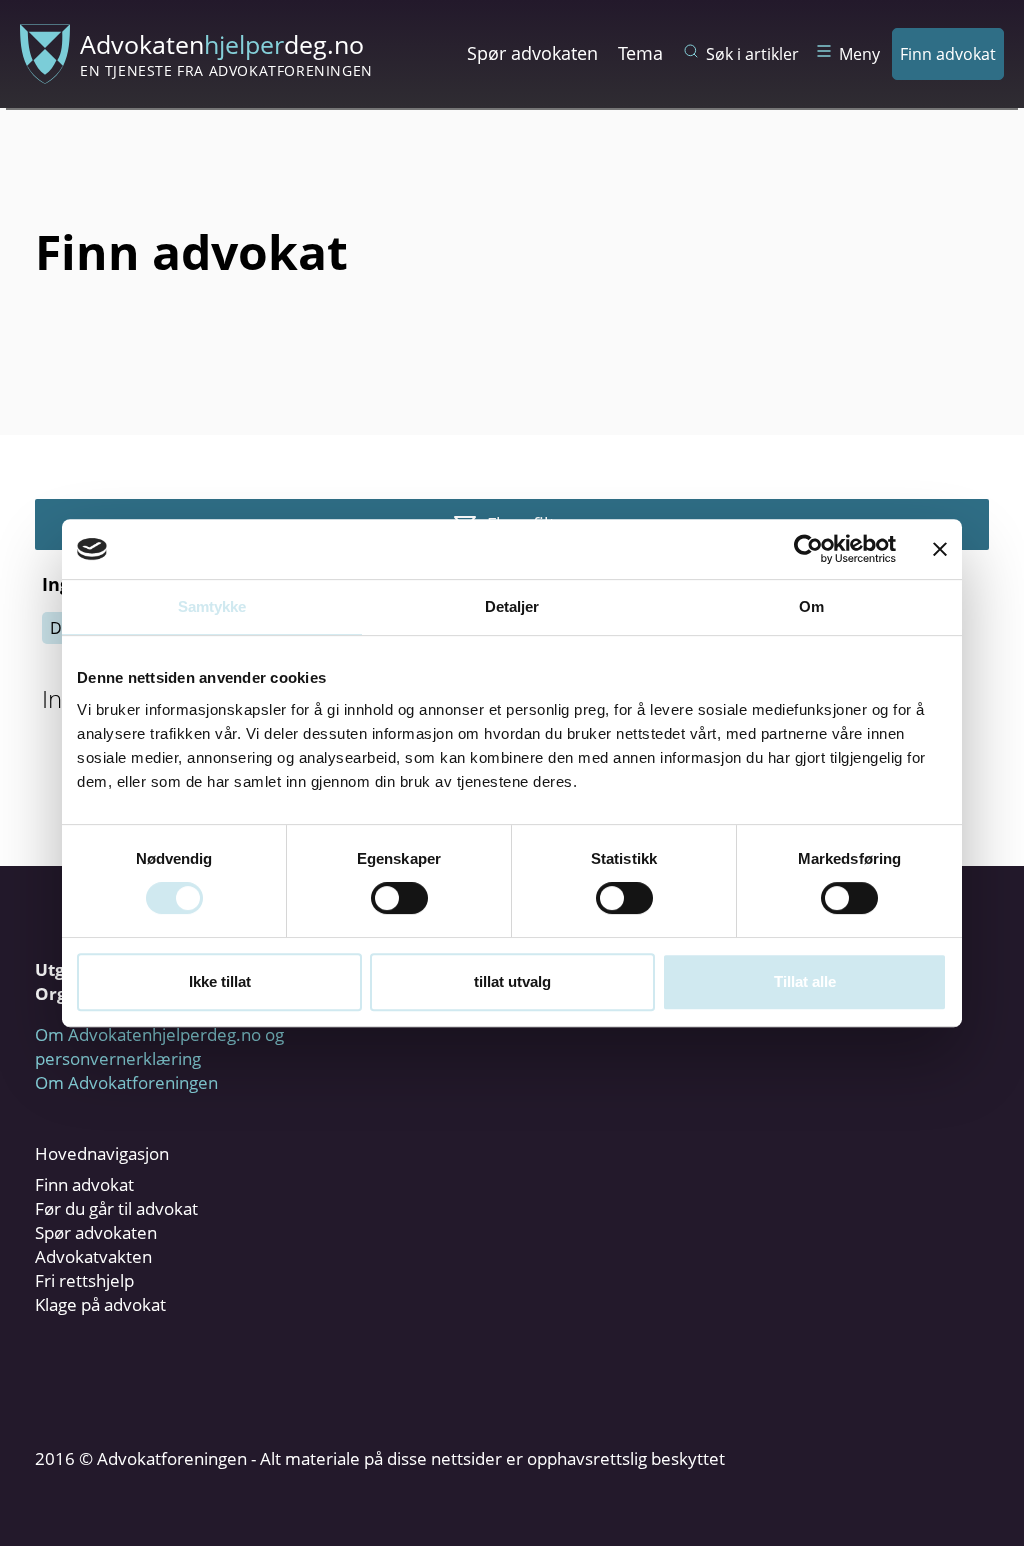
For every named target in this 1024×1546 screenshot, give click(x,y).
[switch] (399, 898)
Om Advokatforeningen (126, 1082)
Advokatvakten (93, 1256)
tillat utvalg (512, 981)
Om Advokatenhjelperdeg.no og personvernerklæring (159, 1046)
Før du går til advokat (116, 1208)
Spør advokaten (532, 53)
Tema (640, 53)
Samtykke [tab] (212, 606)
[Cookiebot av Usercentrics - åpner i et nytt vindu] (808, 549)
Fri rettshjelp (84, 1280)
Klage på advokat (100, 1304)
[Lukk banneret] (940, 549)
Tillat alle (805, 981)
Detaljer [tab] (512, 606)
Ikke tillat (220, 981)
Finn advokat (948, 54)
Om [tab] (811, 606)
